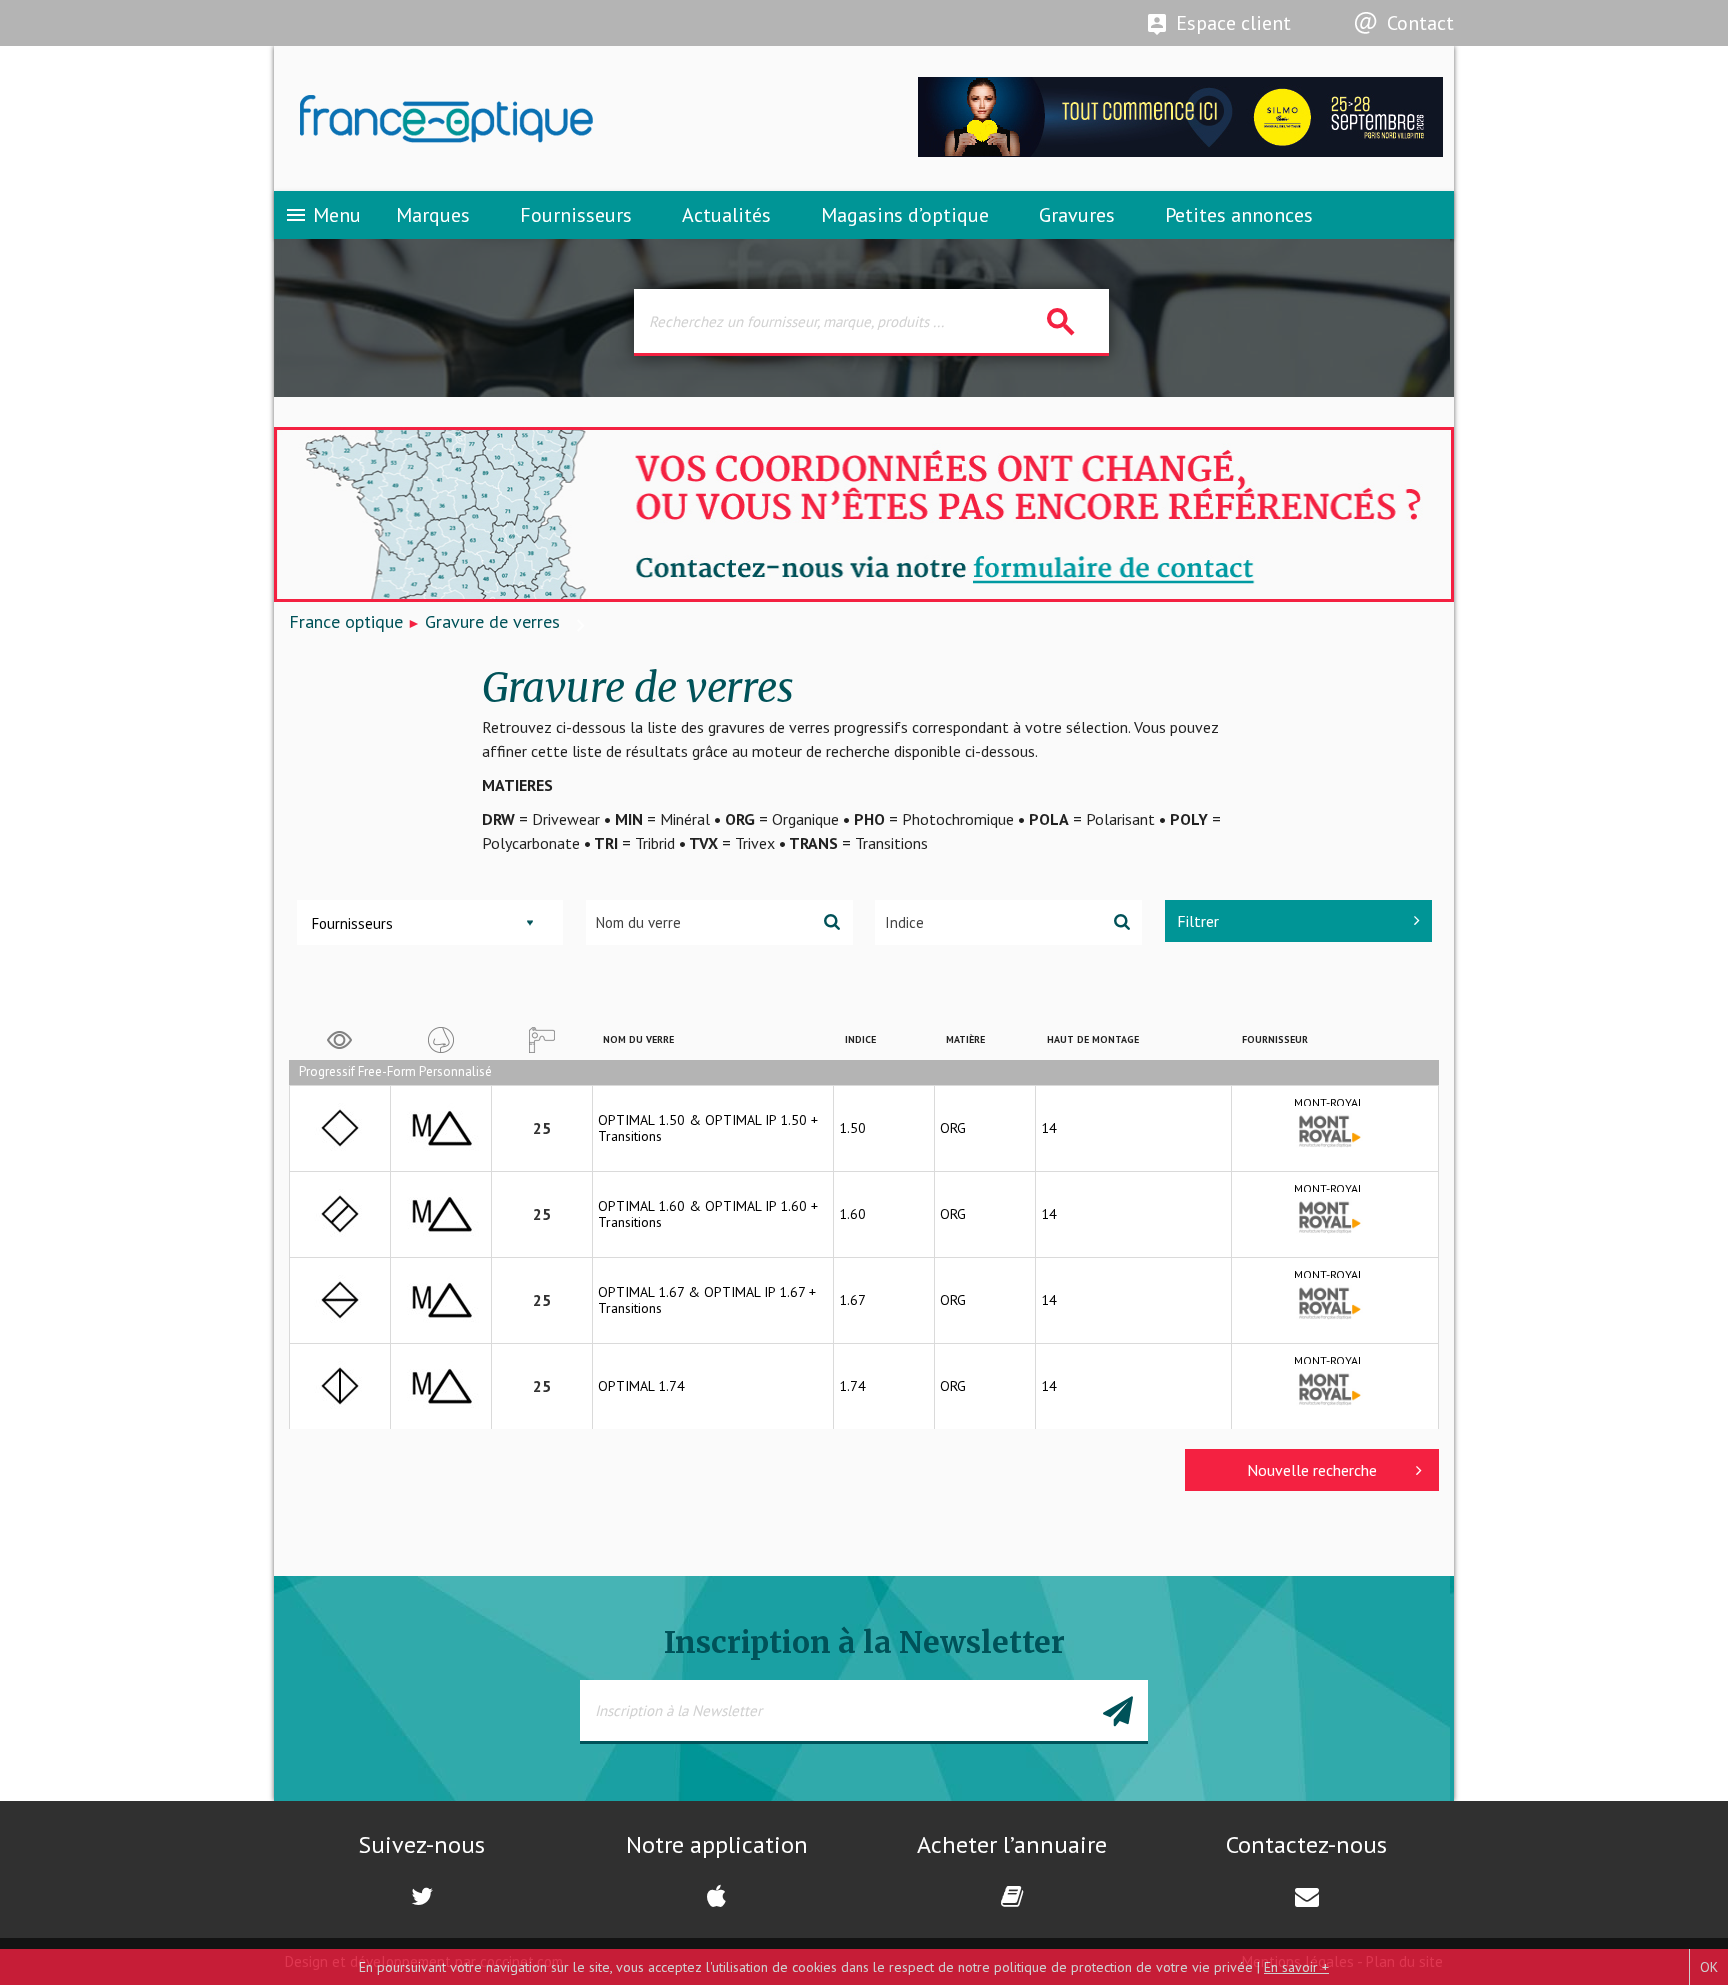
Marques (433, 215)
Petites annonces (1239, 215)
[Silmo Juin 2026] (1180, 151)
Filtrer (1198, 921)
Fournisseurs (576, 215)
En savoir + (1296, 1967)
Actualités (726, 215)
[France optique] (569, 119)
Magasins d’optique (905, 215)
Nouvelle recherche (1312, 1470)
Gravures (1077, 215)
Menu (322, 215)
